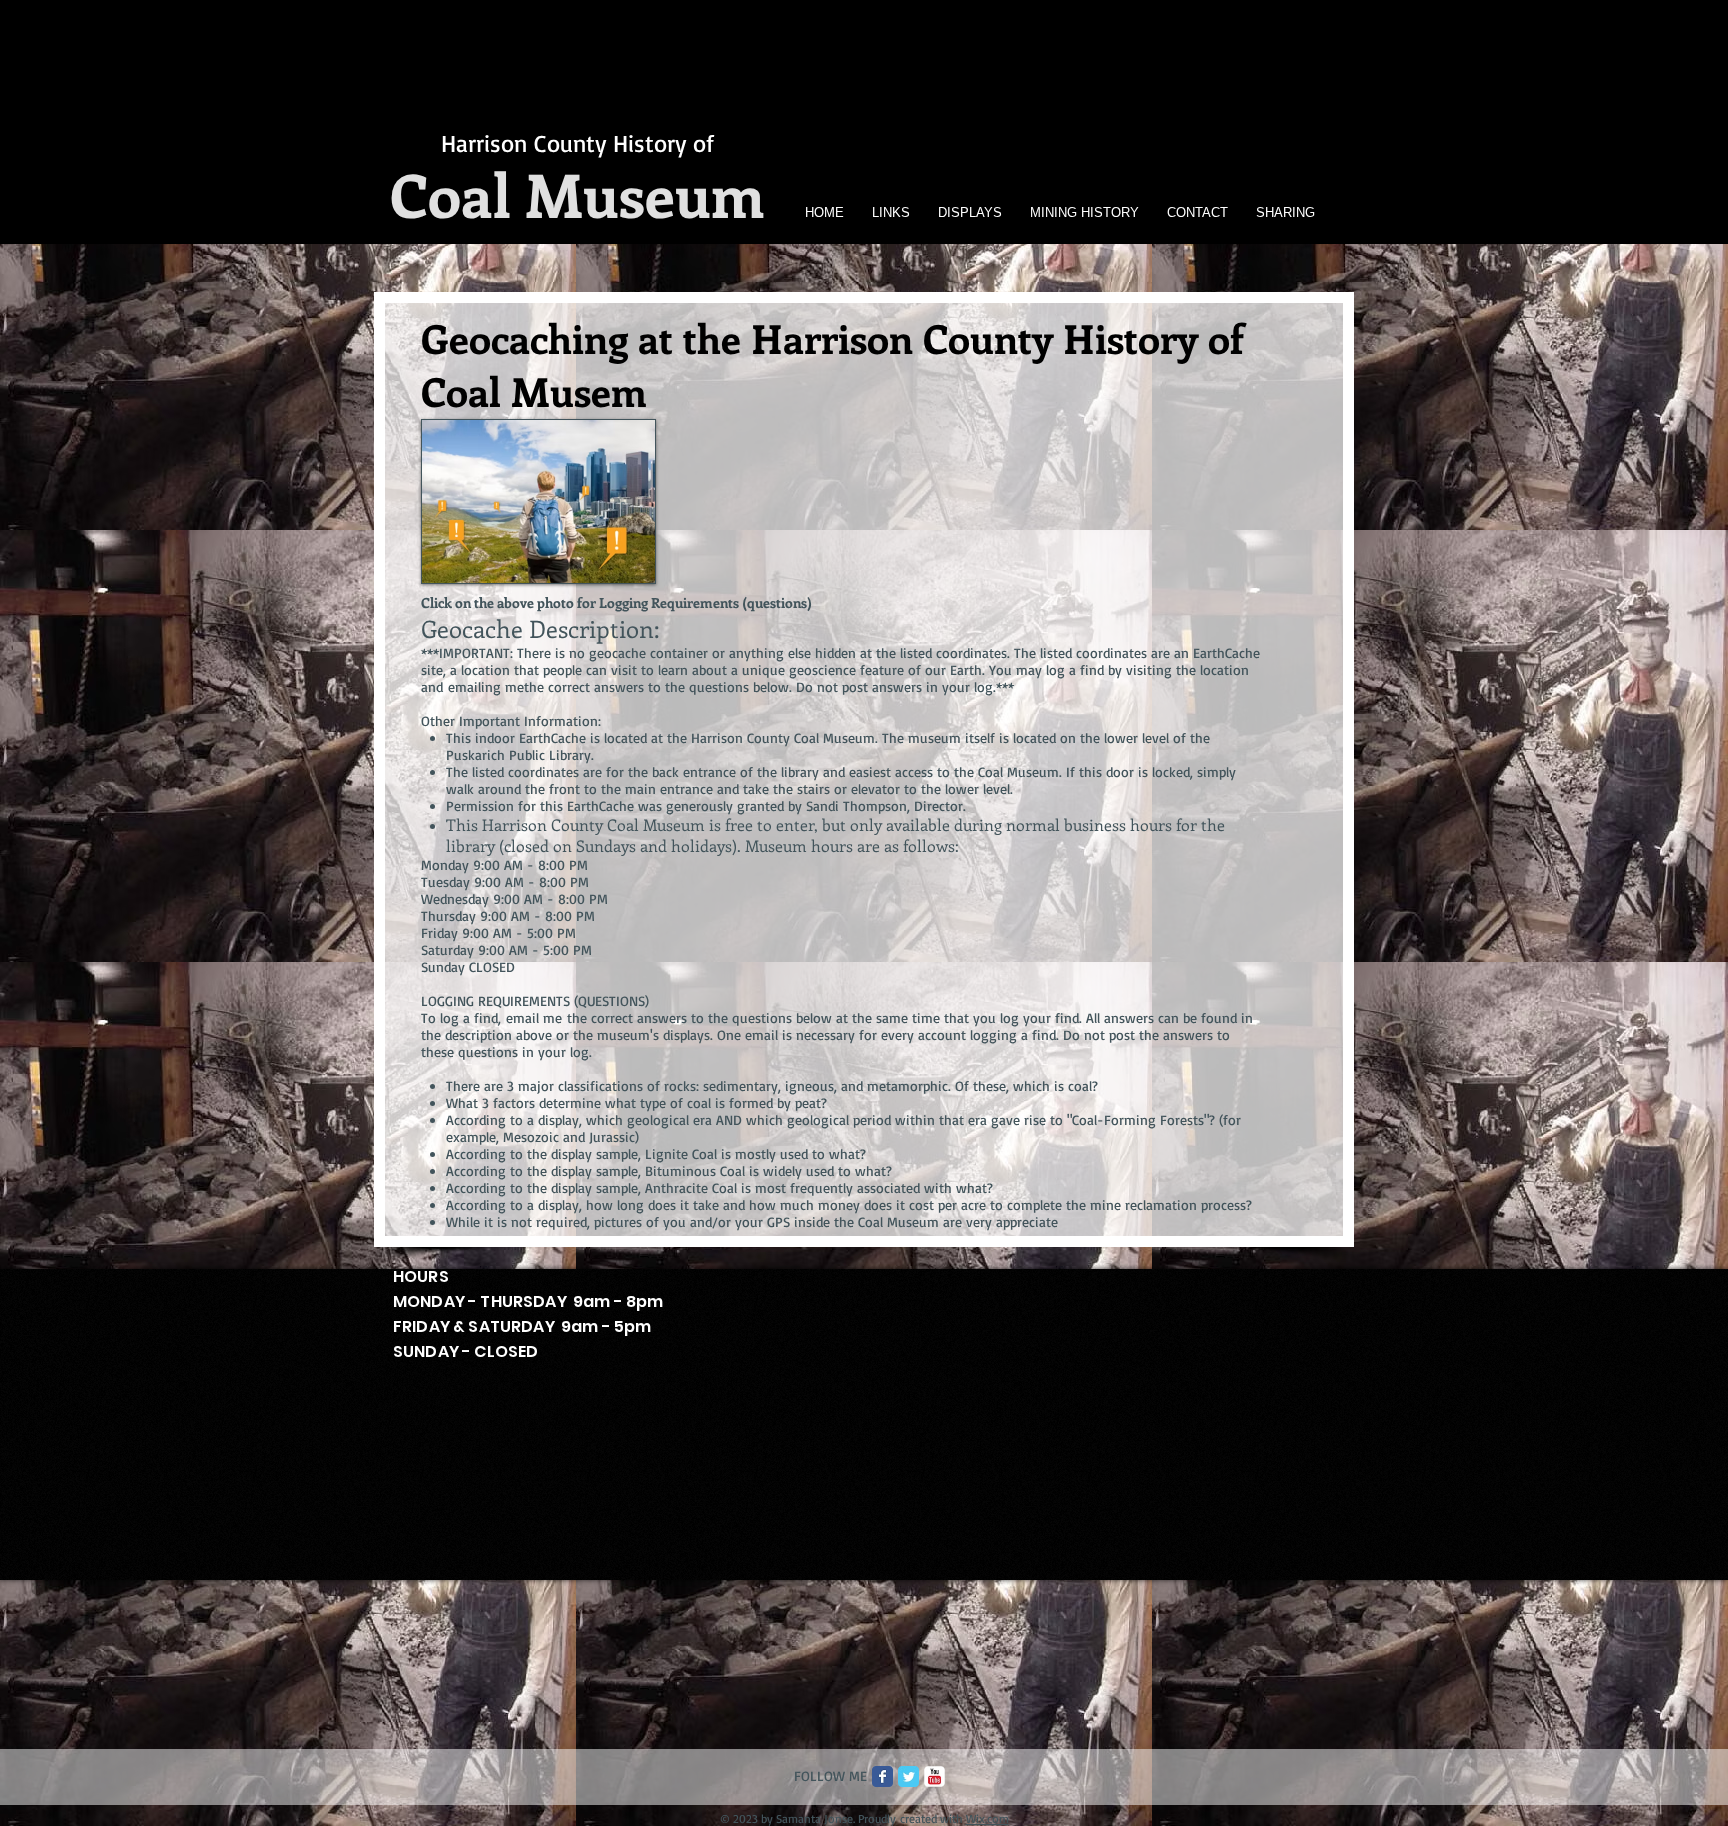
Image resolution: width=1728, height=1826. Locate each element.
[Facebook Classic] (882, 1776)
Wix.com (987, 1818)
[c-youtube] (934, 1776)
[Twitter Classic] (908, 1776)
